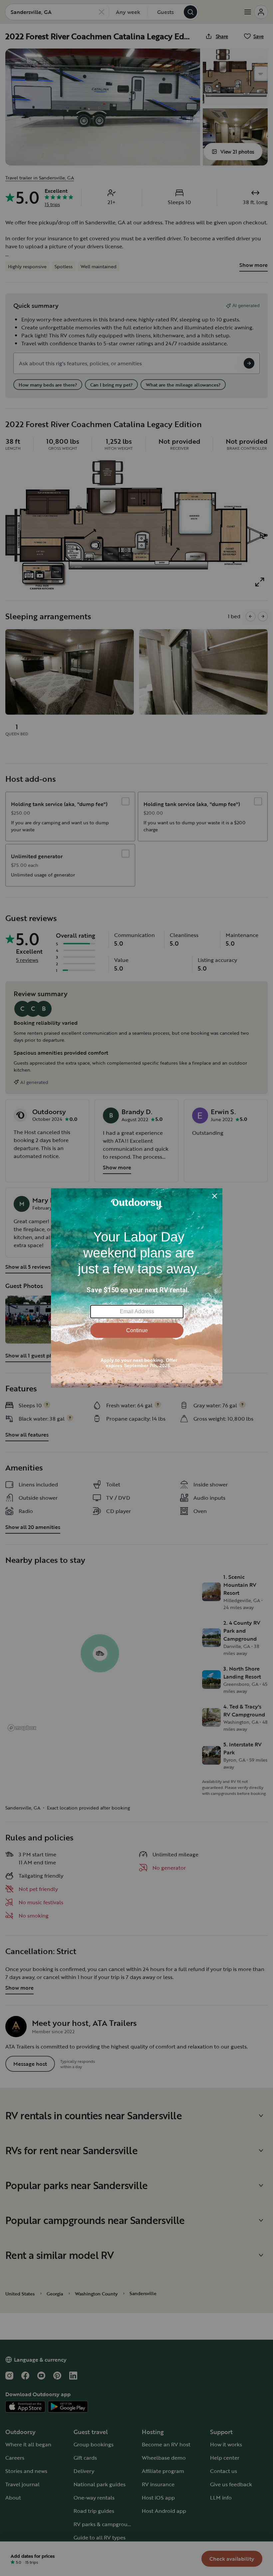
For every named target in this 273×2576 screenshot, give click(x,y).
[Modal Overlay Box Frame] (137, 1288)
